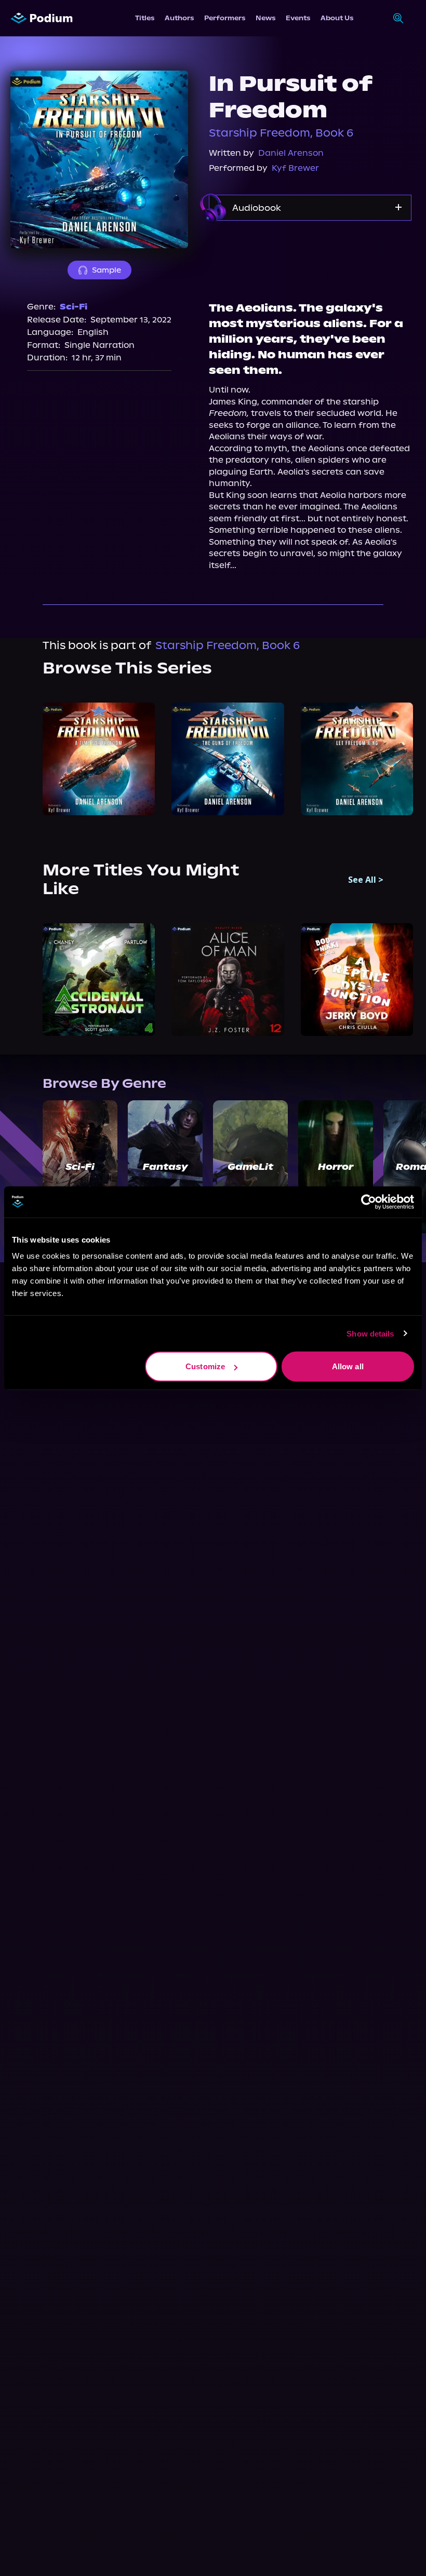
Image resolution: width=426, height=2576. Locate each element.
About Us (337, 18)
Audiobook (257, 208)
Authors (179, 18)
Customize (205, 1366)
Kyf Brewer (295, 168)
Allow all (348, 1366)
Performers (225, 18)
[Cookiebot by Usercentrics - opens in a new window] (369, 1202)
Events (298, 18)
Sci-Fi (74, 307)
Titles (145, 18)
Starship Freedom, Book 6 (281, 133)
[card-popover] (99, 759)
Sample (106, 270)
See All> (366, 880)
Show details (370, 1333)
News (265, 18)
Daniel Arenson (291, 153)
